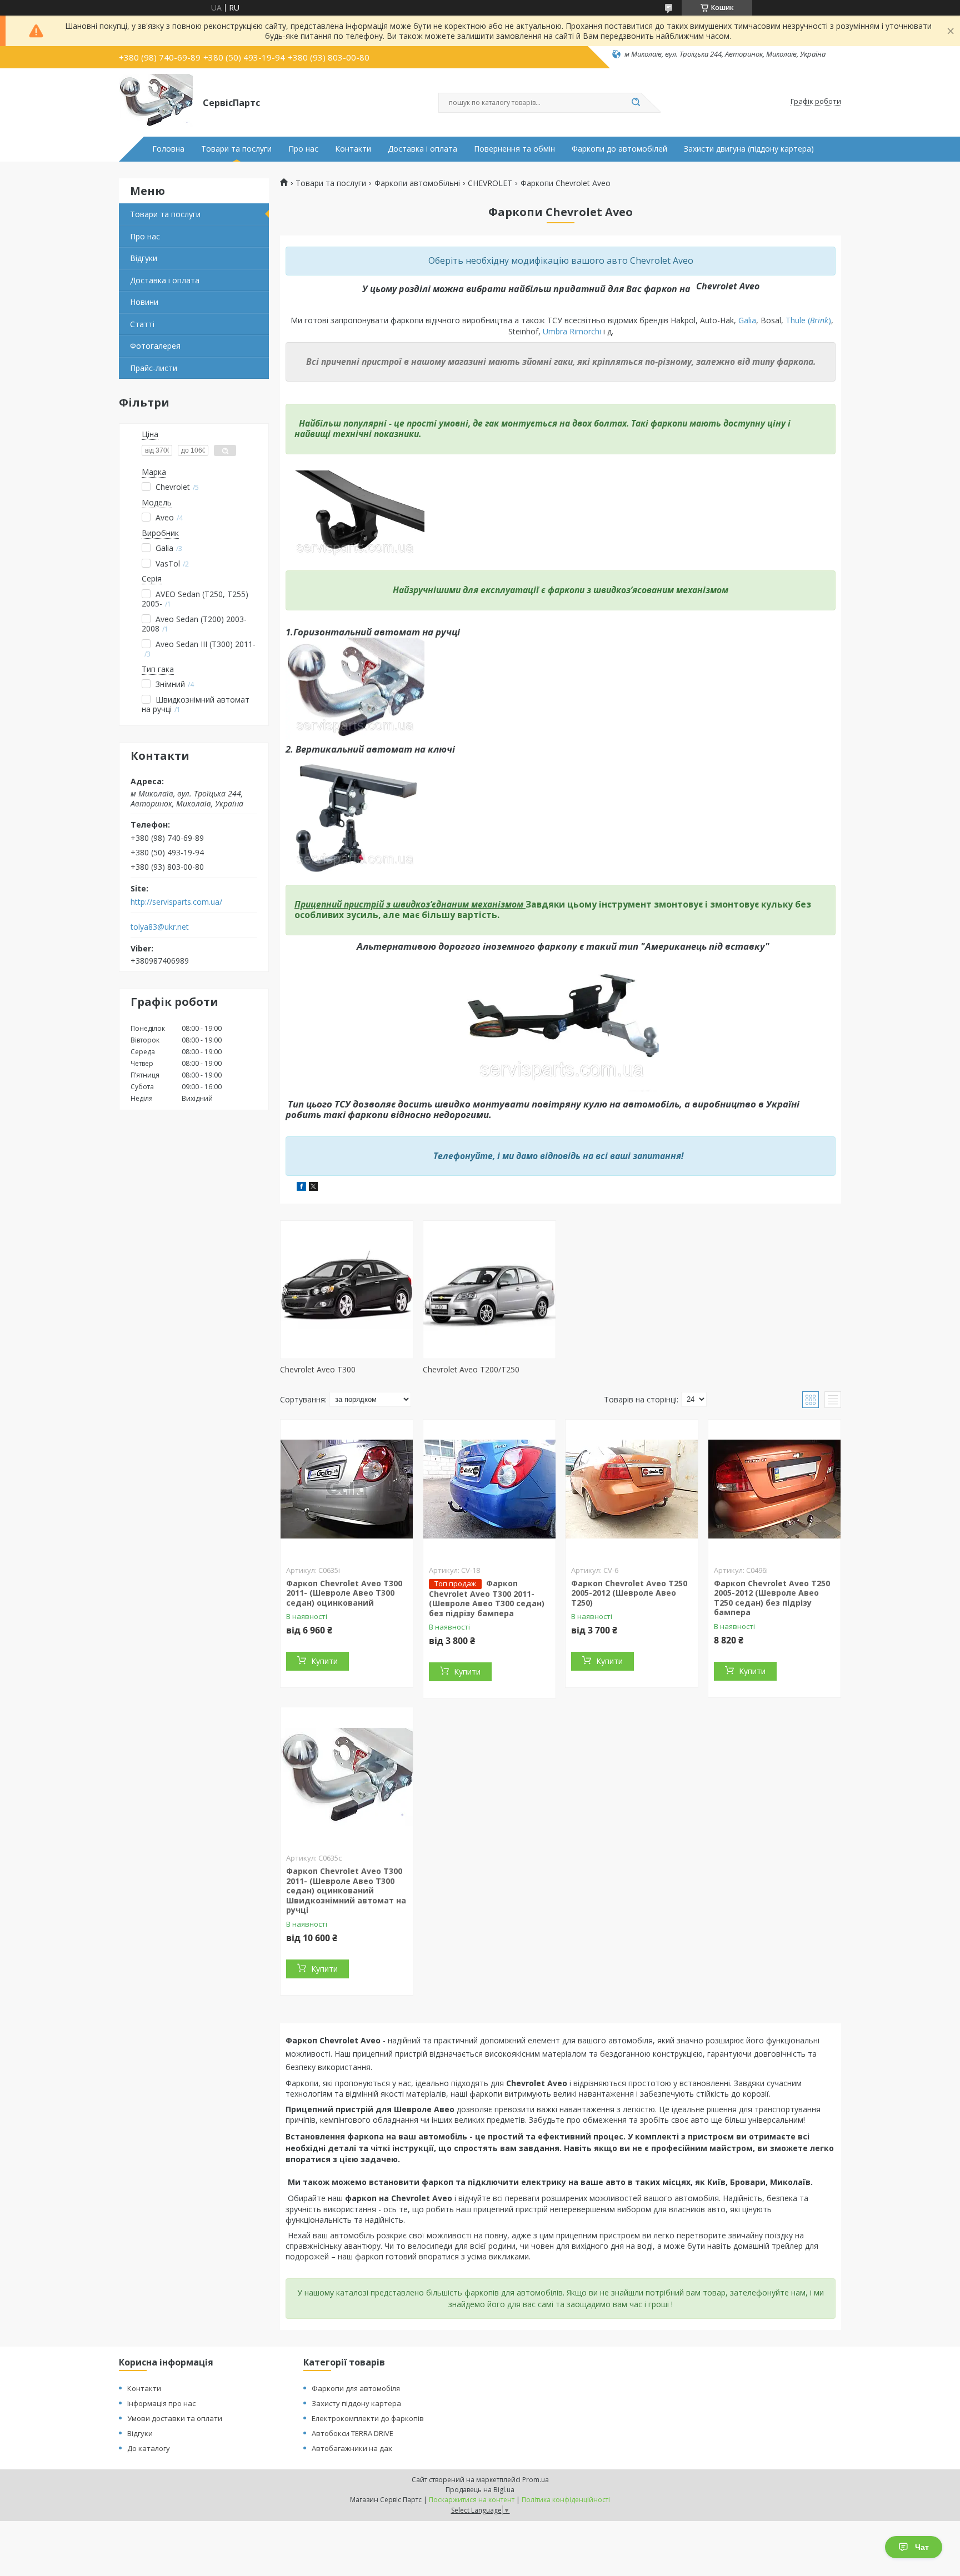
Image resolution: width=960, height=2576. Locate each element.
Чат (922, 2547)
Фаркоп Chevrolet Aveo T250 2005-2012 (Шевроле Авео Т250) (629, 1593)
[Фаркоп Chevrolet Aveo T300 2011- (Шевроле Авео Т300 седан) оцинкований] (347, 1489)
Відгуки (144, 258)
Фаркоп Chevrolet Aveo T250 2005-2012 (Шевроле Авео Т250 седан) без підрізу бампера (772, 1598)
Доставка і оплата (422, 149)
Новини (144, 302)
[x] (313, 1188)
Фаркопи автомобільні (417, 183)
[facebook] (301, 1188)
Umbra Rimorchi (573, 331)
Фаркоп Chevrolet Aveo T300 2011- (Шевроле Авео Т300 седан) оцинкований (344, 1593)
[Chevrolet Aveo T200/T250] (489, 1290)
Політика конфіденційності (566, 2500)
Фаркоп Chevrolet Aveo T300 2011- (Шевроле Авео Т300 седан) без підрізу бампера (487, 1598)
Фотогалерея (155, 346)
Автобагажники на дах (352, 2448)
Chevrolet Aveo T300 (318, 1369)
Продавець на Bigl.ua (480, 2490)
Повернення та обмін (514, 149)
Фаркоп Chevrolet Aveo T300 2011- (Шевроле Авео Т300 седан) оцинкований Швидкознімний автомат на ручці (346, 1890)
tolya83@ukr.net (160, 927)
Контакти (353, 149)
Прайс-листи (154, 368)
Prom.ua (536, 2480)
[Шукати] (636, 103)
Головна (168, 149)
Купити (324, 1661)
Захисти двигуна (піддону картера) (749, 149)
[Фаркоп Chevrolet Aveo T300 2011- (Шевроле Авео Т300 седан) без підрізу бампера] (489, 1489)
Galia (747, 320)
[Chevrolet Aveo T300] (347, 1290)
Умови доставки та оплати (175, 2418)
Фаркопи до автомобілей (619, 149)
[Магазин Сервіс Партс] (156, 102)
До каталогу (149, 2448)
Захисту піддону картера (356, 2403)
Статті (142, 324)
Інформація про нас (161, 2403)
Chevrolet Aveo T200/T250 (471, 1369)
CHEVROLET (490, 183)
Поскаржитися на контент (472, 2500)
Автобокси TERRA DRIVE (352, 2433)
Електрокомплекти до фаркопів (368, 2418)
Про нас (303, 149)
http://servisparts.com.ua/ (176, 902)
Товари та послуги (236, 149)
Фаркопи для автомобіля (356, 2388)
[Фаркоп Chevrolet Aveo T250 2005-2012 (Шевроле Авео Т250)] (632, 1489)
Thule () (808, 320)
